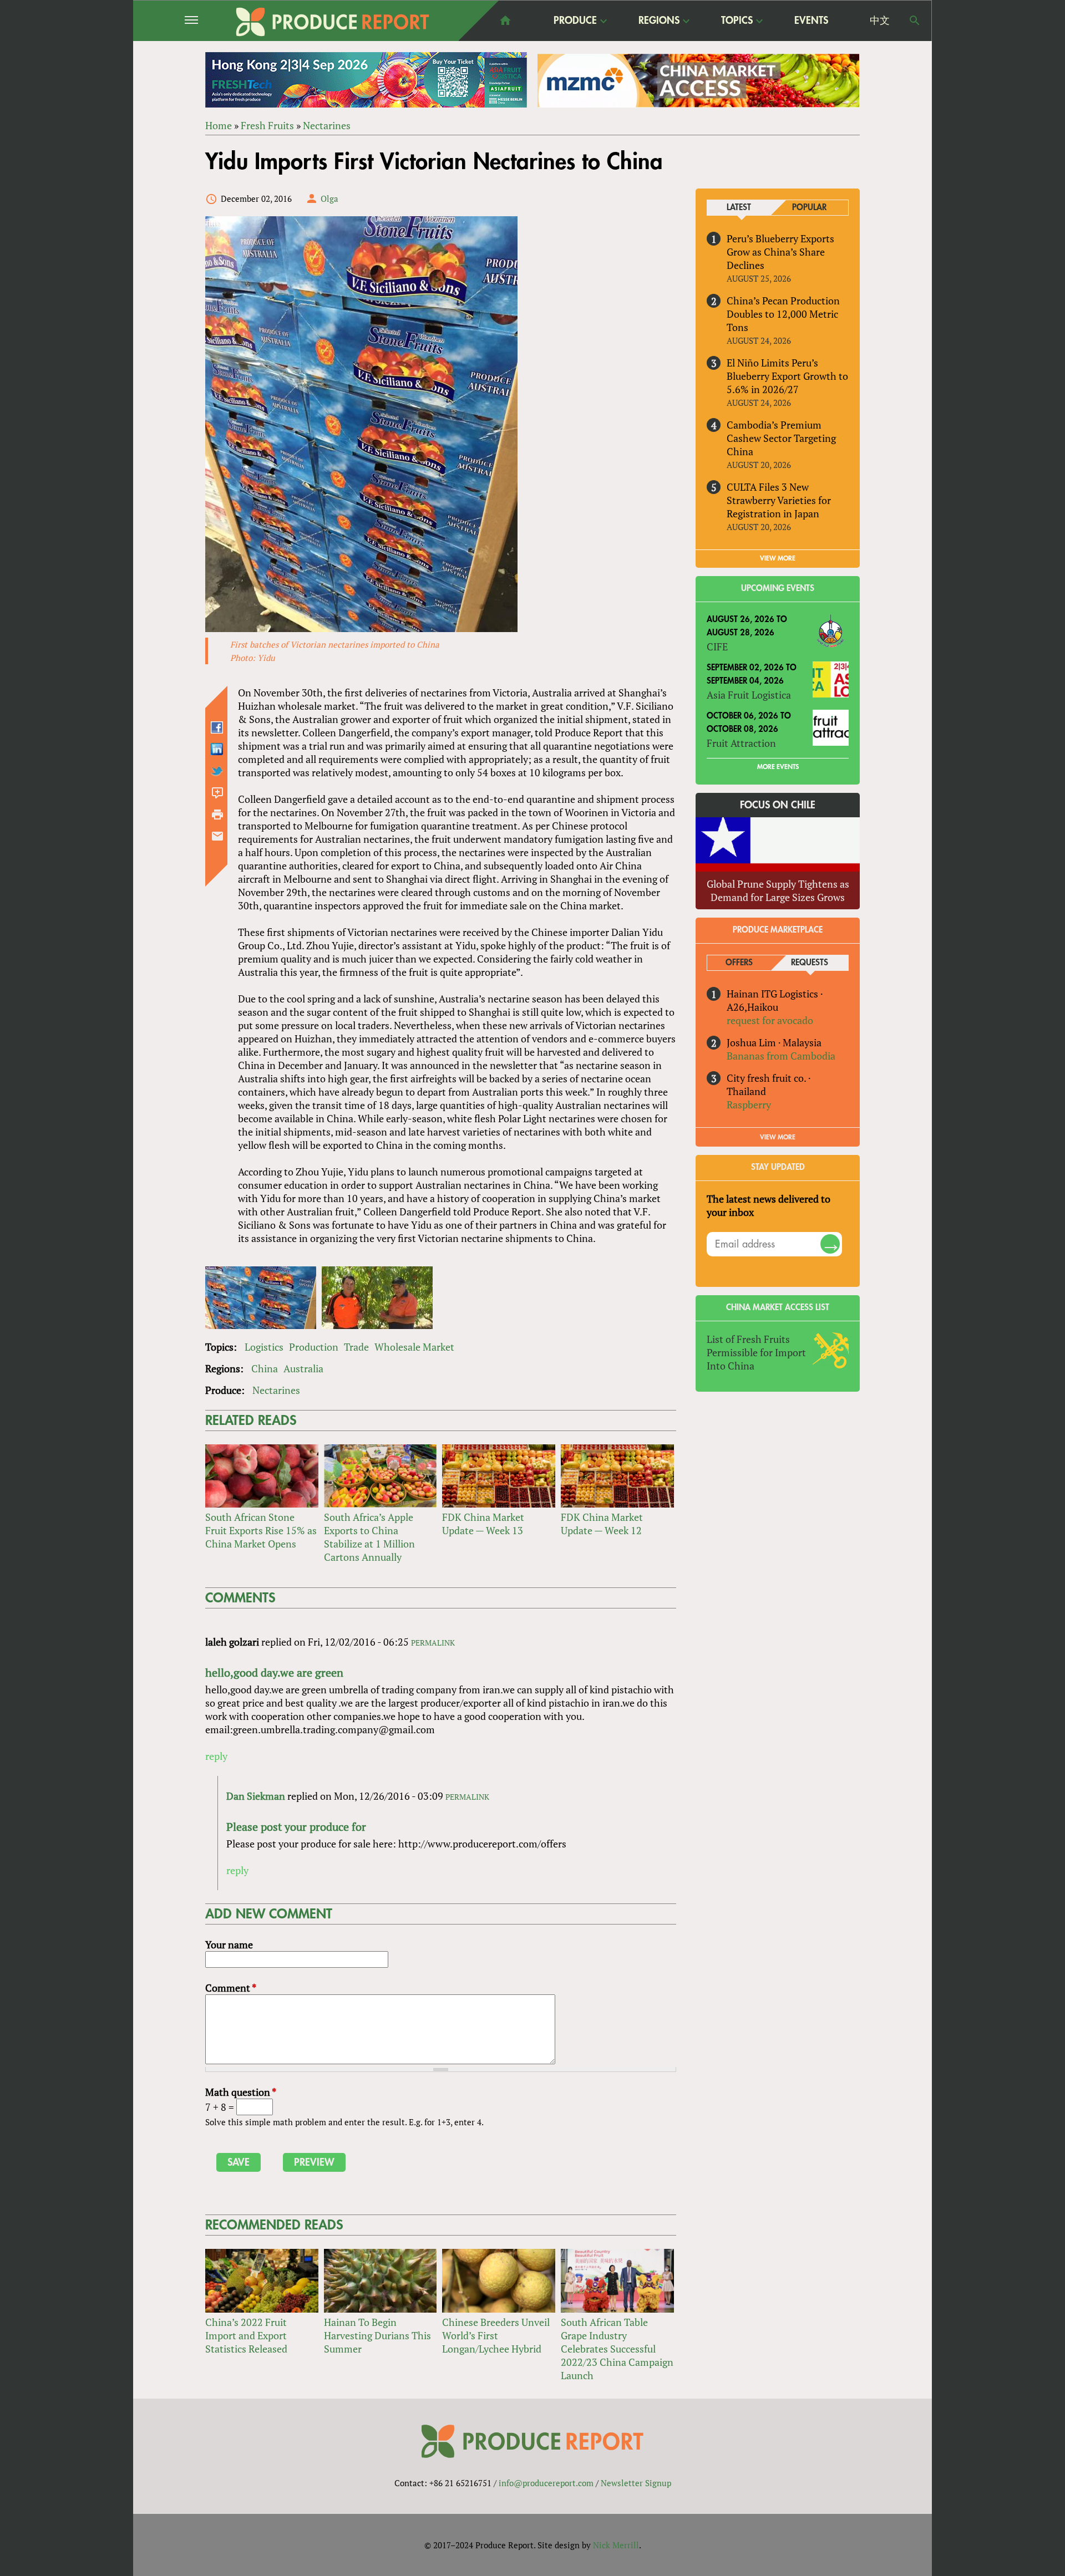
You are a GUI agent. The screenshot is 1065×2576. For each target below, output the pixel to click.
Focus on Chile (778, 805)
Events (811, 21)
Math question (241, 2092)
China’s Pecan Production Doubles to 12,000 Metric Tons (783, 314)
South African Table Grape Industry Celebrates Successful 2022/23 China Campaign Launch (617, 2349)
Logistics (264, 1347)
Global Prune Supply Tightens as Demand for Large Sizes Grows (778, 890)
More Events (778, 767)
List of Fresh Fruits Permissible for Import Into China (756, 1352)
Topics (737, 21)
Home (219, 125)
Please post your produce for (296, 1827)
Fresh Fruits (267, 125)
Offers (739, 963)
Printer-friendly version (217, 814)
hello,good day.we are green (274, 1673)
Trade (356, 1347)
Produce (575, 21)
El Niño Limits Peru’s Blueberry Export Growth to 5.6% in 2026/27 (787, 376)
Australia (303, 1368)
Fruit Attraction (741, 743)
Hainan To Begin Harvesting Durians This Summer (377, 2335)
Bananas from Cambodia (781, 1056)
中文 (880, 21)
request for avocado (770, 1020)
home (505, 21)
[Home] (333, 22)
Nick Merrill (616, 2545)
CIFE (717, 646)
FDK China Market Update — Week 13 (483, 1524)
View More (778, 1137)
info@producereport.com (546, 2483)
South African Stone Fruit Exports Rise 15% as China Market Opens (261, 1530)
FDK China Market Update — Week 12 (602, 1524)
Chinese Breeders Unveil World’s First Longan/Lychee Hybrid (496, 2335)
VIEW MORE (778, 558)
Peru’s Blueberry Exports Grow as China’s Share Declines (780, 252)
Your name (229, 1944)
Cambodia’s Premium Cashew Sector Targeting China (781, 438)
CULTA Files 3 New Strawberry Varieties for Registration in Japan (779, 500)
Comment (231, 1988)
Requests (810, 963)
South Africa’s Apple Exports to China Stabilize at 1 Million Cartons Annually (369, 1537)
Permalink (433, 1643)
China (265, 1368)
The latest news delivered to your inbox (769, 1205)
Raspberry (749, 1104)
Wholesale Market (414, 1347)
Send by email (217, 836)
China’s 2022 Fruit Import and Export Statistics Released (246, 2335)
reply (216, 1756)
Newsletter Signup (636, 2483)
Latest (739, 208)
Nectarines (327, 125)
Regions (659, 21)
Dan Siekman (256, 1796)
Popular (809, 208)
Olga (329, 198)
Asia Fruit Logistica (749, 695)
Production (314, 1347)
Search (915, 21)
